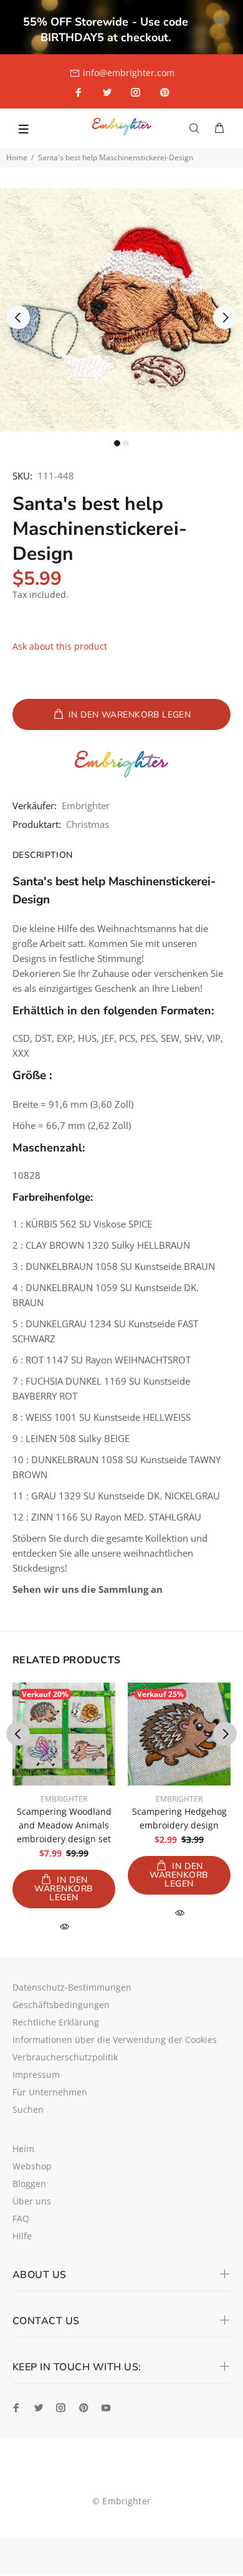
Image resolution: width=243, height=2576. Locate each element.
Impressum (36, 2074)
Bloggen (29, 2184)
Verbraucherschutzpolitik (65, 2057)
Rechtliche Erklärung (56, 2022)
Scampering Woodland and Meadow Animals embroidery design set (64, 1825)
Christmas (88, 824)
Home (17, 157)
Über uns (32, 2201)
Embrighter (86, 805)
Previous (18, 317)
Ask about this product (60, 646)
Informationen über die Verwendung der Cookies (115, 2040)
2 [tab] (126, 443)
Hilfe (22, 2236)
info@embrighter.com (129, 73)
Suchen (28, 2109)
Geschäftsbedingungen (61, 2005)
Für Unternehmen (50, 2092)
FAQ (21, 2218)
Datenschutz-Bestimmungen (72, 1987)
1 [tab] (117, 443)
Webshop (32, 2166)
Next (225, 317)
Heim (23, 2149)
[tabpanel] (121, 310)
